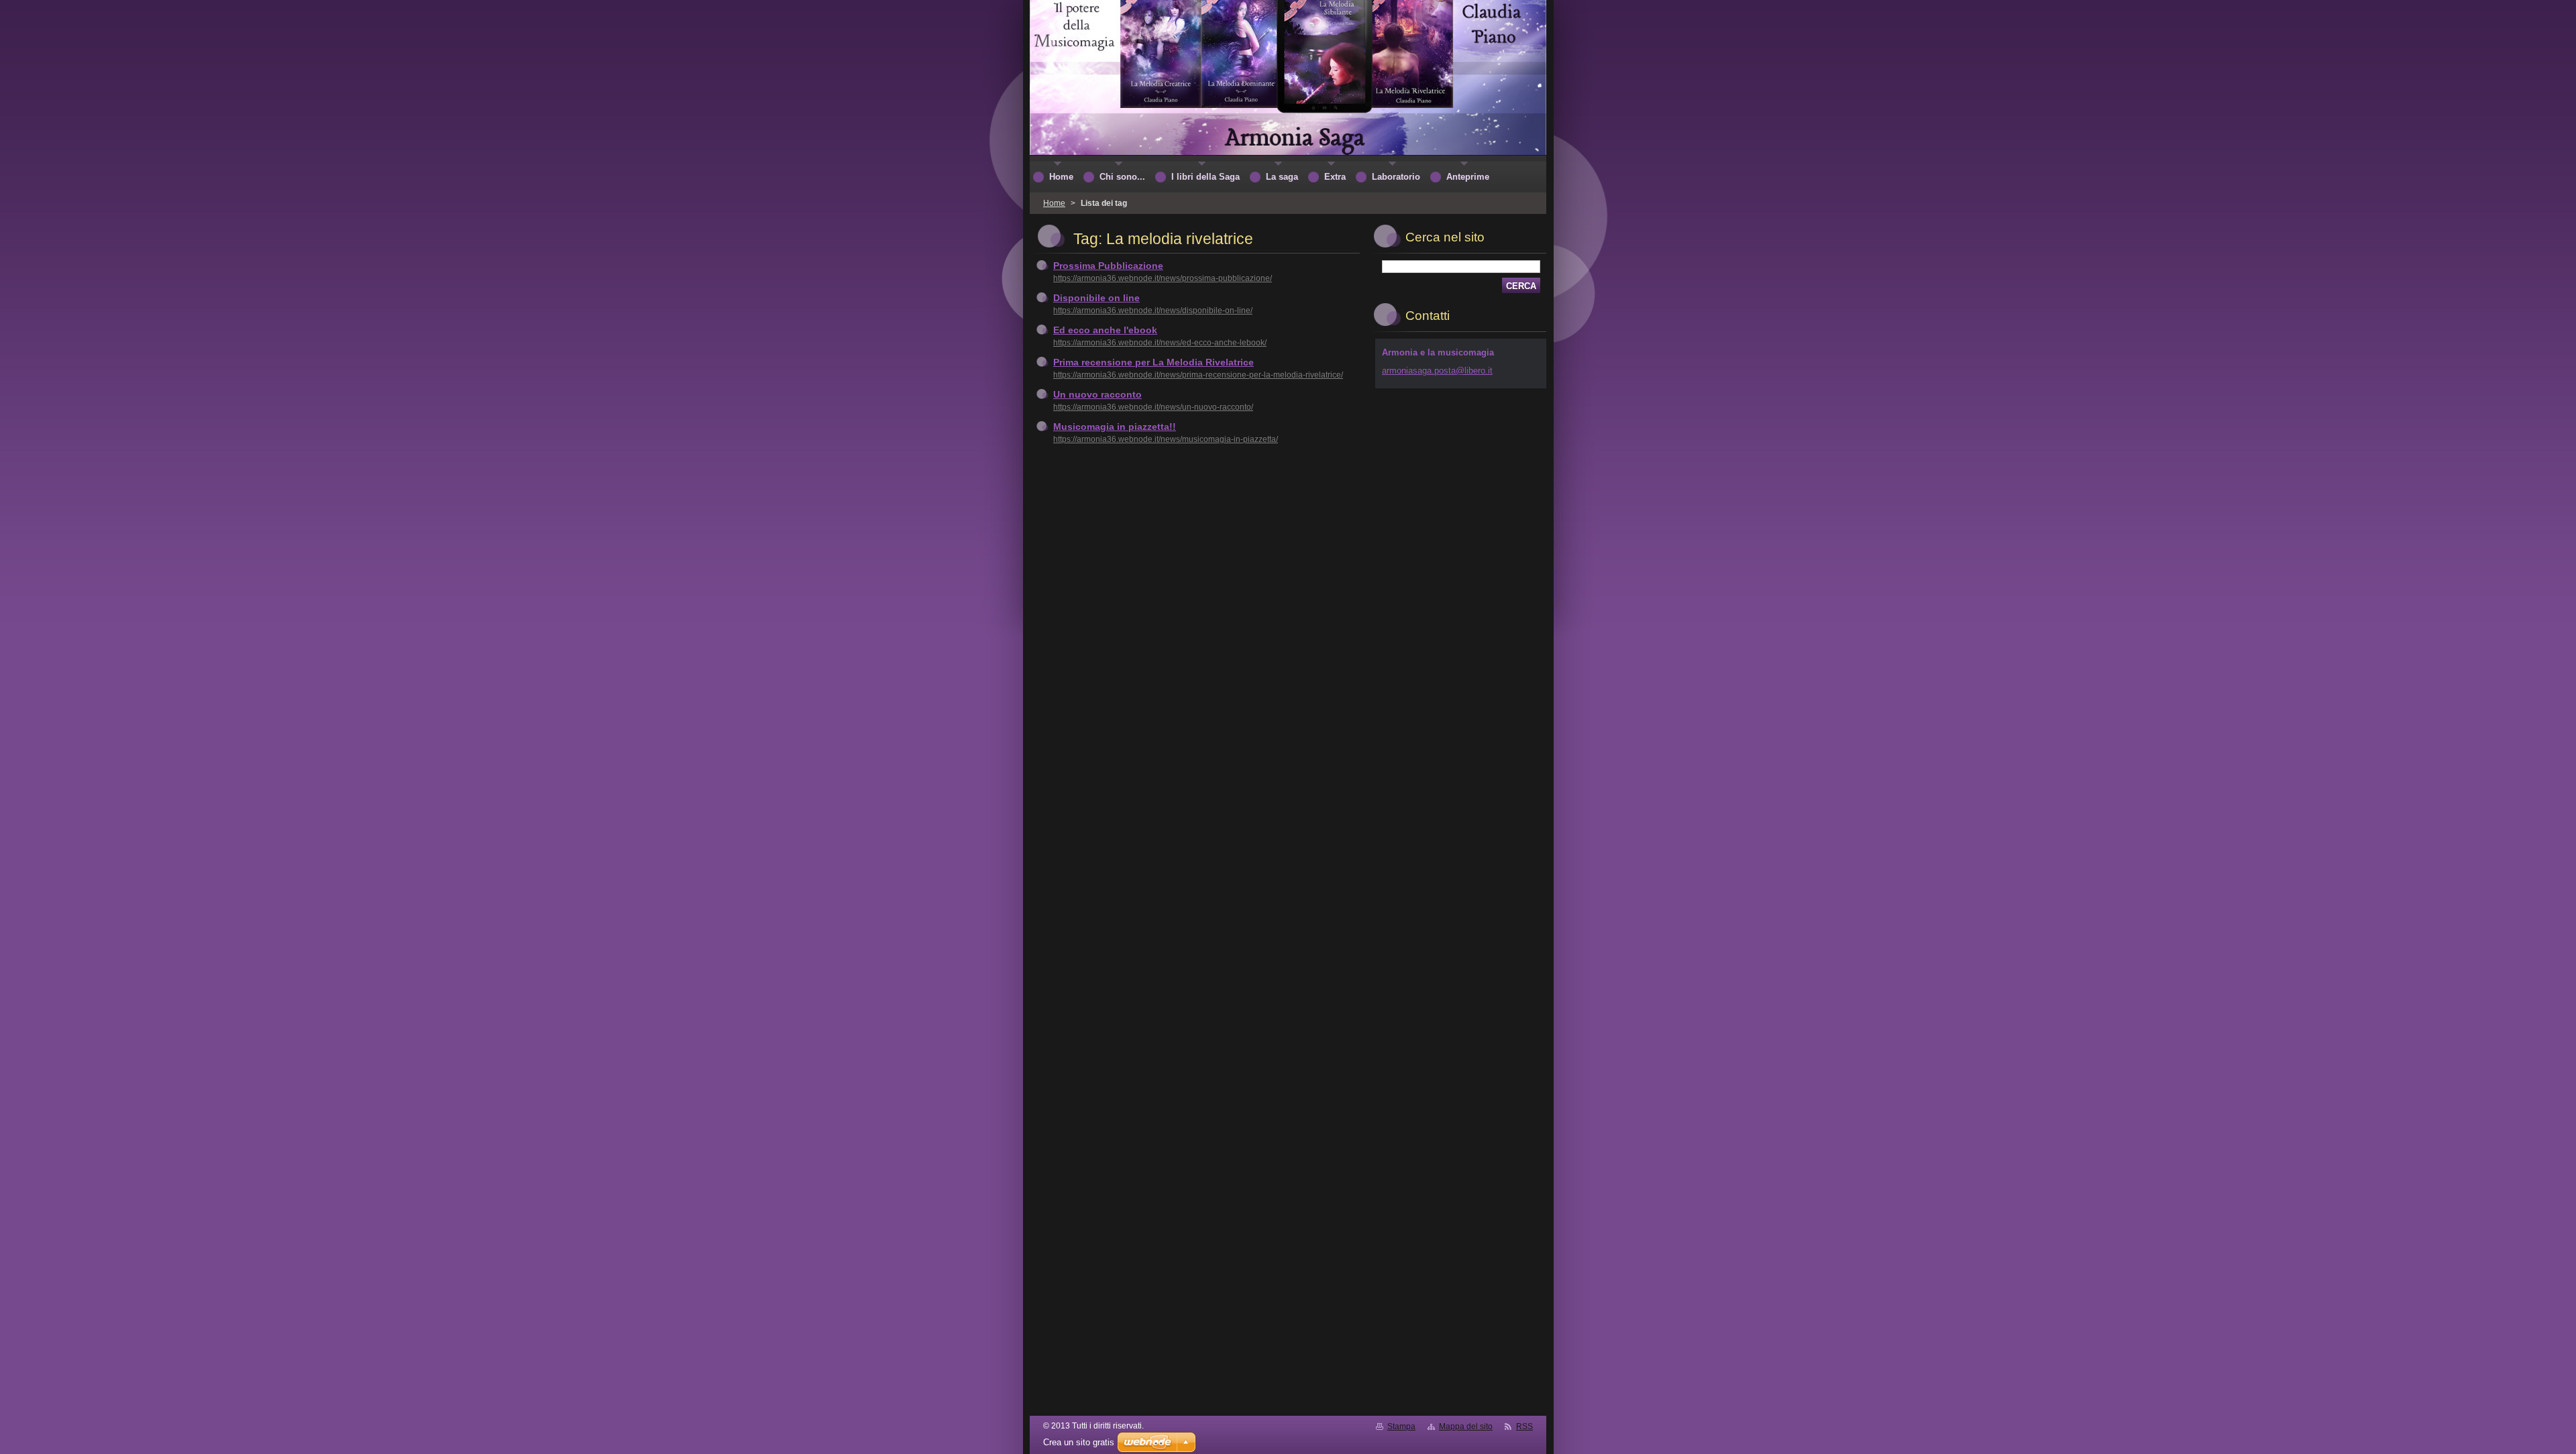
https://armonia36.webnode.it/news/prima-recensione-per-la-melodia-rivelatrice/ (1198, 375)
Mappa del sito (1466, 1427)
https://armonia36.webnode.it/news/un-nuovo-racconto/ (1153, 407)
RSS (1524, 1427)
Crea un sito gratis (1079, 1442)
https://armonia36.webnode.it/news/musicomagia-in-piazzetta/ (1166, 439)
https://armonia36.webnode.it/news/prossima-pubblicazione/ (1163, 278)
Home (1054, 203)
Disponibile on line (1096, 298)
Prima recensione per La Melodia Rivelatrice (1153, 362)
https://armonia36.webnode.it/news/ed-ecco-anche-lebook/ (1160, 343)
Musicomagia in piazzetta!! (1115, 427)
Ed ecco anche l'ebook (1105, 330)
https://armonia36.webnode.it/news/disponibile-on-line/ (1153, 311)
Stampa (1401, 1427)
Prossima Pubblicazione (1108, 266)
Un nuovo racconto (1097, 394)
